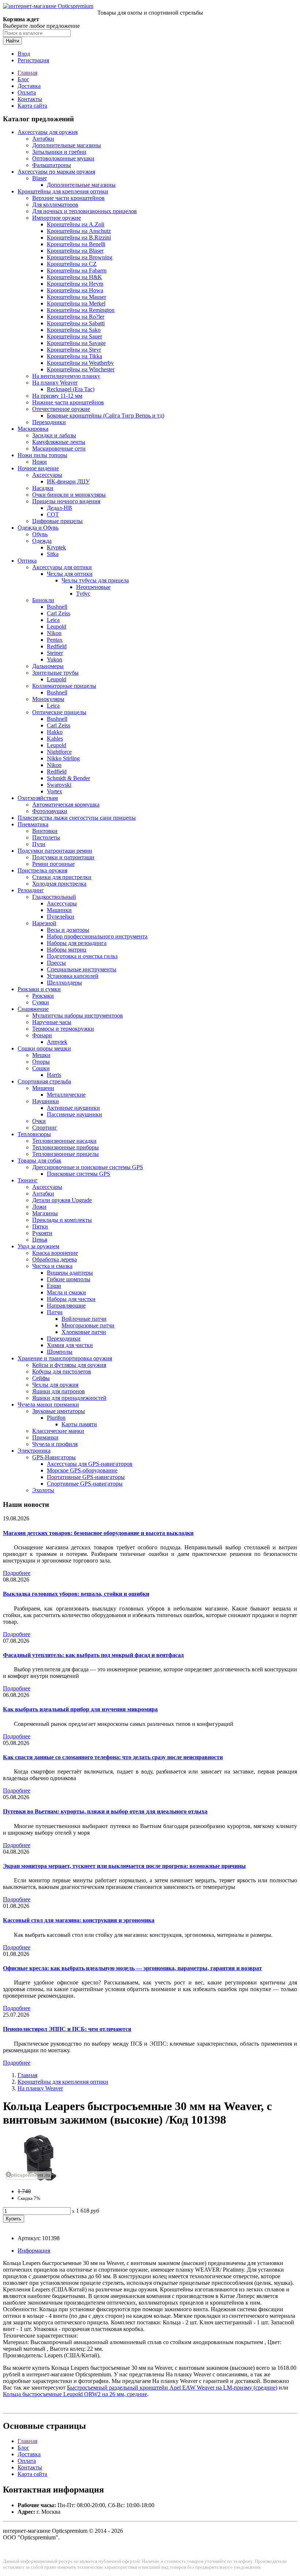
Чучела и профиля (55, 1444)
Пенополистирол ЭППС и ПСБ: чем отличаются (67, 2029)
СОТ (53, 514)
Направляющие (66, 1306)
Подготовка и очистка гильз (82, 956)
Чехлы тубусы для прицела (95, 580)
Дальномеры (48, 666)
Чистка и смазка (52, 1266)
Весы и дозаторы (68, 930)
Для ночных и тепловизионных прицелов (85, 211)
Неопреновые (93, 587)
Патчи (55, 1312)
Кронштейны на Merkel (76, 303)
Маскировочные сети (59, 449)
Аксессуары (47, 475)
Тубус (83, 594)
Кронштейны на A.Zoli (76, 224)
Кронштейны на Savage (76, 343)
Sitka (53, 554)
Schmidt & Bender (68, 778)
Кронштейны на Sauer (74, 336)
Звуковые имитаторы (59, 1411)
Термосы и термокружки (63, 1029)
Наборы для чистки (71, 1299)
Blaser (40, 178)
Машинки (59, 910)
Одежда (42, 541)
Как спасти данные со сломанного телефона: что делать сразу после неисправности (113, 1757)
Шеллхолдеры (64, 983)
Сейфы (41, 1378)
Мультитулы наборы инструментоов (78, 1015)
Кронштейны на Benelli (76, 244)
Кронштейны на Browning (80, 257)
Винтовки (45, 831)
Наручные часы (52, 1022)
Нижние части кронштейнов (68, 402)
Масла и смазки (66, 1292)
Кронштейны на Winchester (81, 369)
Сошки (41, 1068)
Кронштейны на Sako (74, 330)
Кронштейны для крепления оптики (63, 191)
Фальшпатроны (52, 165)
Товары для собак (40, 1161)
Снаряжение (33, 1009)
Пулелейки (61, 917)
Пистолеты (46, 837)
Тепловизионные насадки (64, 1141)
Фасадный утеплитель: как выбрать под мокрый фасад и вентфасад (93, 1655)
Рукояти (42, 1233)
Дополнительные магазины (67, 145)
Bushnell (57, 607)
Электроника (34, 1451)
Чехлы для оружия (55, 1385)
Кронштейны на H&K (74, 277)
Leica (53, 620)
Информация (34, 2251)
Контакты (30, 99)
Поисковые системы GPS (78, 1174)
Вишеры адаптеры (70, 1273)
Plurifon (56, 1418)
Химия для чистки (70, 1345)
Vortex (55, 791)
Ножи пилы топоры (42, 455)
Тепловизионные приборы (65, 1147)
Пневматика (33, 824)
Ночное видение (38, 468)
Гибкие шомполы (69, 1279)
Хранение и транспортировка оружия (65, 1358)
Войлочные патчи (84, 1319)
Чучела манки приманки (48, 1404)
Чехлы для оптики (70, 574)
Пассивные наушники (74, 1114)
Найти (12, 41)
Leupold (57, 627)
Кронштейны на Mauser (76, 297)
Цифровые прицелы (57, 521)
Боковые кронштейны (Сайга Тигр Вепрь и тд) (106, 416)
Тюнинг (28, 1180)
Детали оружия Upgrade (62, 1200)
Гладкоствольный (54, 897)
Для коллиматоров (55, 205)
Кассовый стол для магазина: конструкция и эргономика (79, 1920)
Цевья (40, 1240)
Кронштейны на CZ (72, 264)
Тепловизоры (34, 1134)
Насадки (43, 488)
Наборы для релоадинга (77, 943)
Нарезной (44, 923)
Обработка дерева (55, 1259)
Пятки (40, 1226)
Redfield (57, 646)
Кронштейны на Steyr (74, 350)
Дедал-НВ (59, 508)
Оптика (27, 561)
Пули (39, 844)
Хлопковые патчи (84, 1332)
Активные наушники (73, 1108)
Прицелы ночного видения (66, 501)
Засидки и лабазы (54, 435)
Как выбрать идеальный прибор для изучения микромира (80, 1709)
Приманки (45, 1437)
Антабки (43, 139)
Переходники (49, 422)
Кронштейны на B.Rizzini (79, 238)
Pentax (55, 640)
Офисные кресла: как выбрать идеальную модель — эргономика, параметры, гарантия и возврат (132, 1968)
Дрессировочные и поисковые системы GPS (88, 1167)
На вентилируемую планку (66, 376)
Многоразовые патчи (88, 1325)
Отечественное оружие (61, 409)
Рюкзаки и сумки (39, 989)
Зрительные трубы (55, 673)
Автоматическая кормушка (66, 805)
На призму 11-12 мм (57, 396)
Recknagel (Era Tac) (71, 389)
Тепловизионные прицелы (65, 1154)
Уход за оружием (38, 1246)
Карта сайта (32, 106)
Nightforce (59, 752)
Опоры (41, 1062)
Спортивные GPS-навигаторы (85, 1484)
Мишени (43, 1088)
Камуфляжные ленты (59, 442)
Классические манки (58, 1431)
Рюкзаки (43, 996)
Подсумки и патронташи (63, 857)
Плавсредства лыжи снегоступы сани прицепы (77, 818)
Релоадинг (31, 890)
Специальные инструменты (82, 969)
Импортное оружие (57, 218)
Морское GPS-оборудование (82, 1470)
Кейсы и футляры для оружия (69, 1365)
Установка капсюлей (73, 976)
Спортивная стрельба (44, 1081)
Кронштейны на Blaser (75, 251)
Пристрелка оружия (42, 870)
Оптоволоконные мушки (63, 158)
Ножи (40, 462)
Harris (54, 1075)
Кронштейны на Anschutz (79, 231)
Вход (24, 54)
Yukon (55, 659)
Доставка (29, 86)
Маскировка (33, 429)
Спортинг (45, 1128)
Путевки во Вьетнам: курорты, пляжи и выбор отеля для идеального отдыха (105, 1811)
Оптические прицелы (59, 712)
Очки (39, 1121)
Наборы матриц (67, 950)
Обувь (40, 534)
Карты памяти (79, 1424)
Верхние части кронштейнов (68, 198)
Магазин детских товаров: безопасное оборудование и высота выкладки (98, 1533)
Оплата (27, 92)
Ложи (39, 1207)
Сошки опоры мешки (44, 1048)
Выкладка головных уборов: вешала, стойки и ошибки (76, 1594)
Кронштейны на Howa (75, 290)
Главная (27, 73)
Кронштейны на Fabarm (77, 270)
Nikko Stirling (63, 758)
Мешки (41, 1055)
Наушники (46, 1101)
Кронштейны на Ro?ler (76, 317)
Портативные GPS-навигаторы (86, 1477)
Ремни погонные (53, 864)
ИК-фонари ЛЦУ (68, 481)
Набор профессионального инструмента (97, 936)
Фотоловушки (50, 811)
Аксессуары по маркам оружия (56, 172)
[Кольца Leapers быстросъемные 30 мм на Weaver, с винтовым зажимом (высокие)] (40, 2179)
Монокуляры (48, 699)
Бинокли (43, 600)
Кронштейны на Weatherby (80, 363)
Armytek (57, 1042)
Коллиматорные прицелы (64, 686)
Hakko (55, 732)
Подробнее (17, 1573)
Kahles (55, 739)
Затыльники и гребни (59, 152)
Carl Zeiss (59, 613)
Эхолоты (43, 1490)
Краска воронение (55, 1253)
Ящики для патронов (59, 1391)
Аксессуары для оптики (62, 567)
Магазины (45, 1213)
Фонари (42, 1035)
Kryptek (56, 547)
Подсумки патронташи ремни (55, 851)
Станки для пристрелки (62, 877)
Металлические (66, 1095)
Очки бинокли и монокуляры (69, 495)
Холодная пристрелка (59, 884)
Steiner (55, 653)
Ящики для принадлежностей (69, 1398)
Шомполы (60, 1352)
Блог (23, 79)
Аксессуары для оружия (48, 132)
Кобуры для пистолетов (62, 1372)
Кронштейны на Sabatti (76, 323)
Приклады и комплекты (62, 1220)
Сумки (41, 1002)
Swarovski (59, 785)
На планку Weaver (55, 383)
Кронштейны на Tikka (74, 356)
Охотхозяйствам (38, 798)
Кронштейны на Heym (75, 284)
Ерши (54, 1286)
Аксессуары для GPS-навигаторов (90, 1464)
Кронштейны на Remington (81, 310)
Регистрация (33, 60)
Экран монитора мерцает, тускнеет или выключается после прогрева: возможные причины (124, 1866)
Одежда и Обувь (38, 528)
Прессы (56, 963)
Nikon (54, 633)
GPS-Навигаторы (54, 1457)
